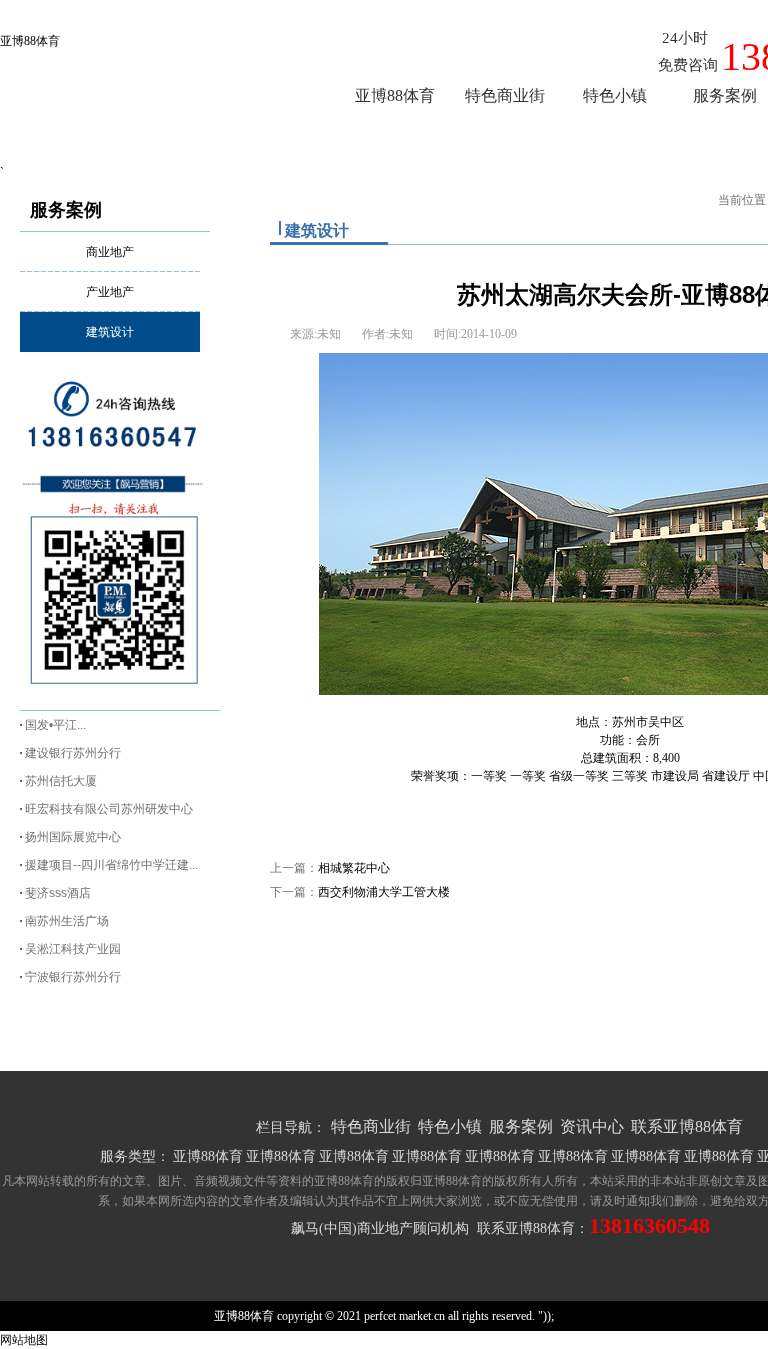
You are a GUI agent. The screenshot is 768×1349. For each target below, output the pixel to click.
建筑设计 (110, 332)
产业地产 (110, 292)
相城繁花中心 (354, 868)
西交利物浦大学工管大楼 (384, 892)
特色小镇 (450, 1126)
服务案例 (66, 210)
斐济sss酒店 (58, 893)
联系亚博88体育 (687, 1126)
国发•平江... (55, 725)
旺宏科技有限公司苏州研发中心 (109, 809)
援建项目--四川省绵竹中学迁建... (111, 865)
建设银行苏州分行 (73, 753)
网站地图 (24, 1340)
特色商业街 (371, 1126)
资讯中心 (592, 1126)
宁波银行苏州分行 (73, 977)
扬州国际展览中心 (73, 837)
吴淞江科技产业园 (73, 949)
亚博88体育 (30, 41)
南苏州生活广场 (67, 921)
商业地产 (110, 252)
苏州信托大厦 (61, 781)
